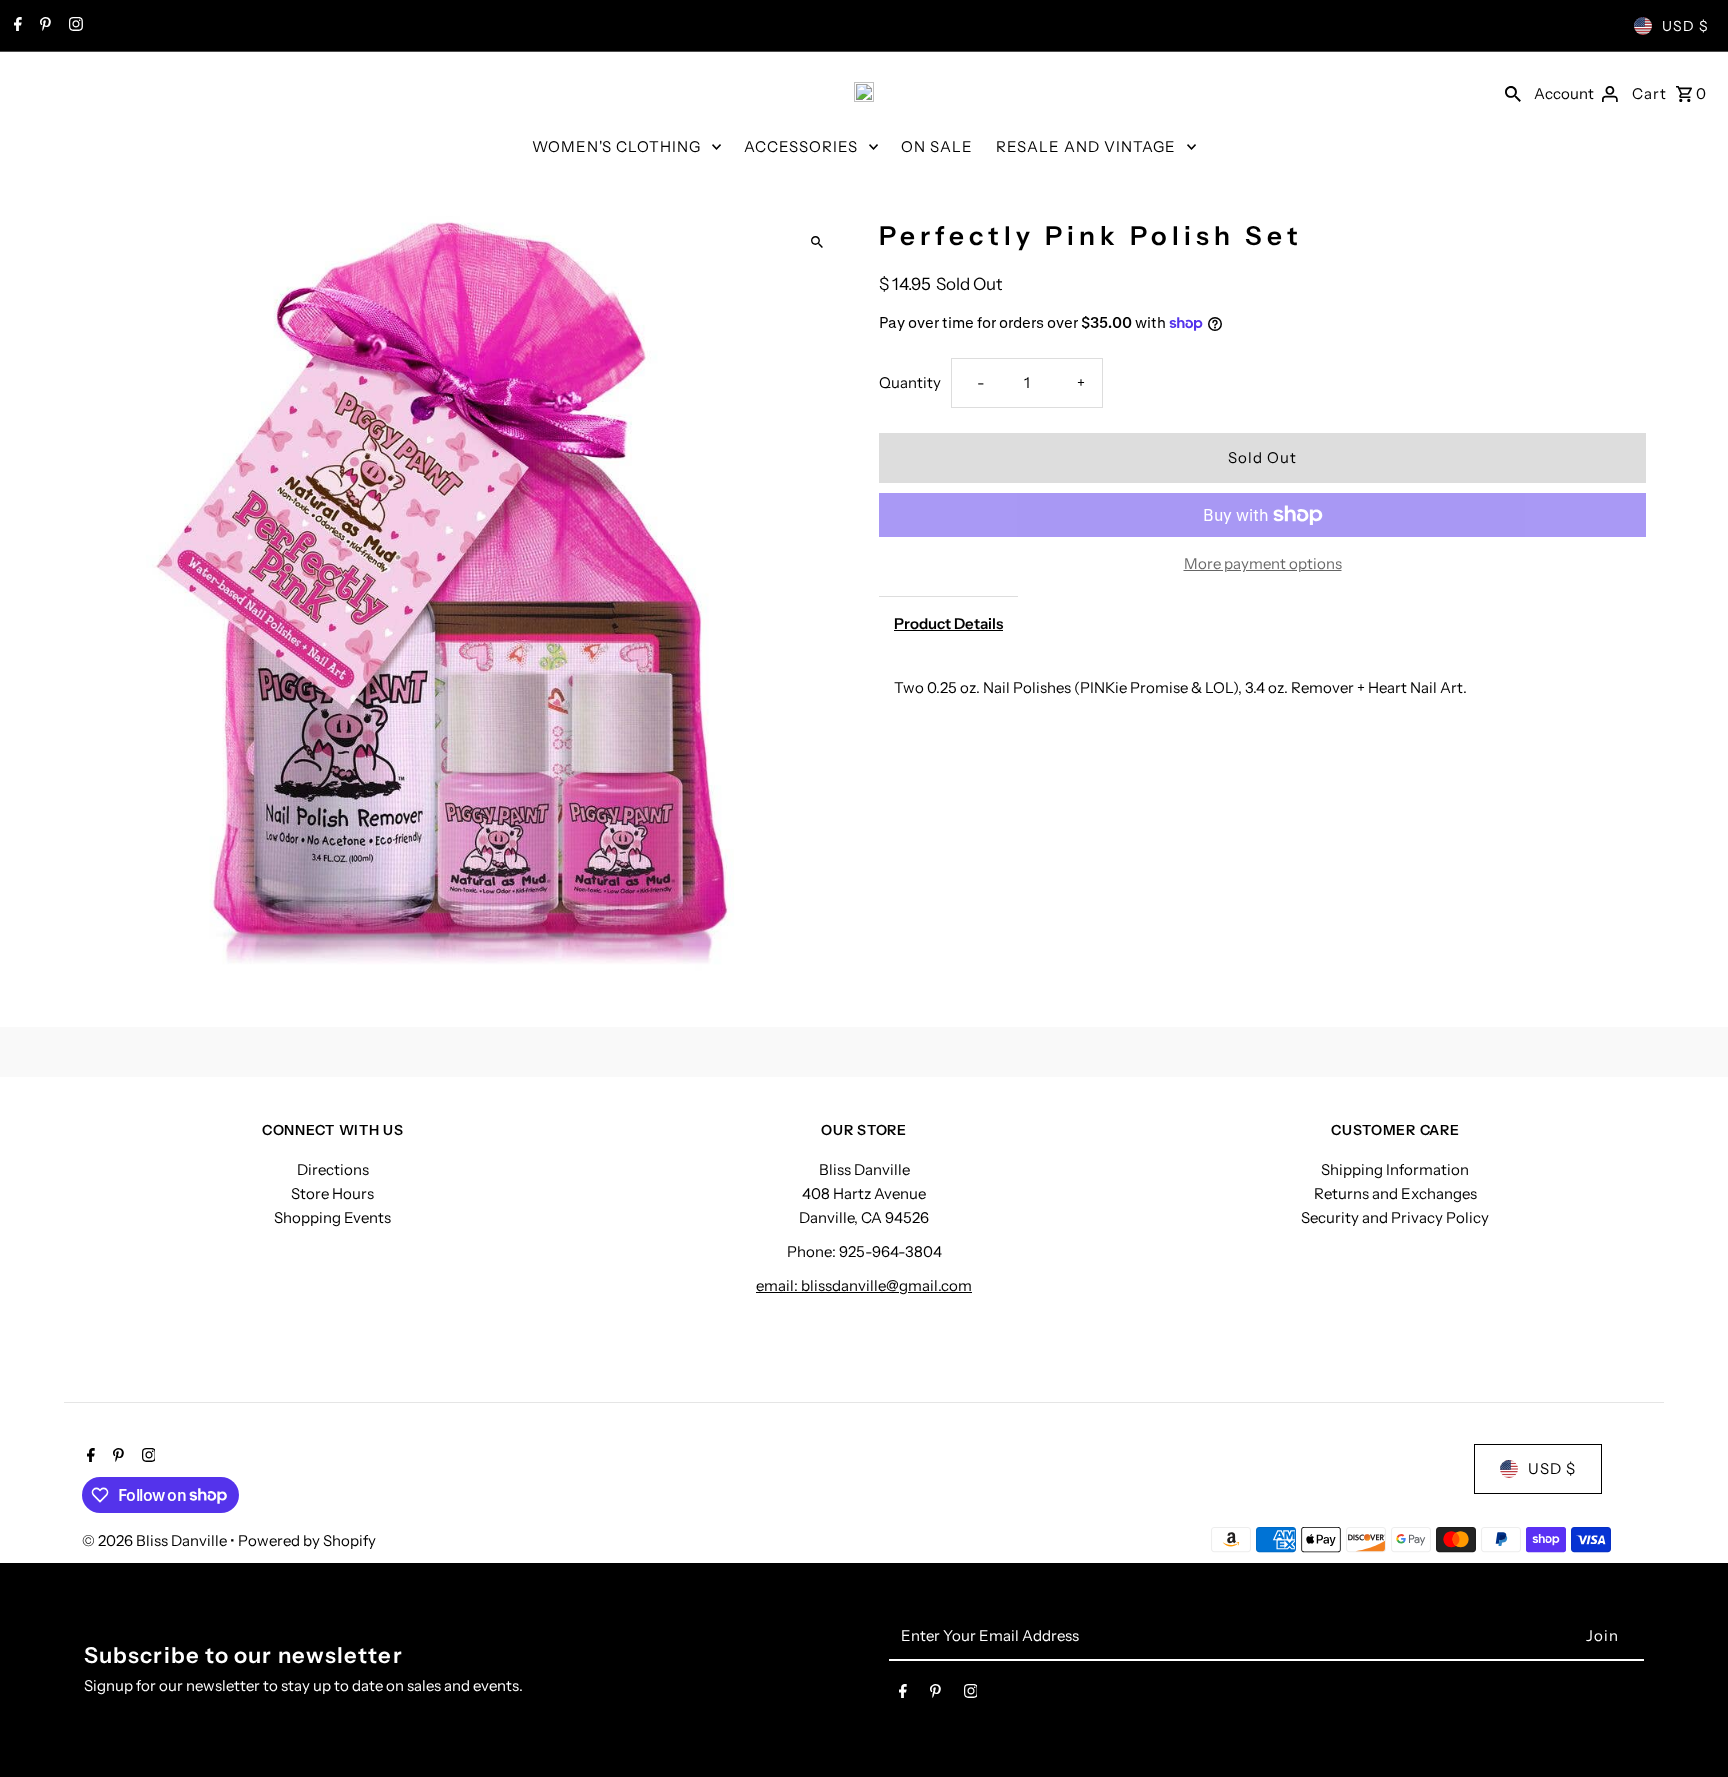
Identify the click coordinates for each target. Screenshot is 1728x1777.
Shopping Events (332, 1217)
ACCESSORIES (801, 146)
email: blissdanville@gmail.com (864, 1285)
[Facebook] (15, 26)
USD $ (1685, 26)
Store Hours (332, 1193)
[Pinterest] (43, 26)
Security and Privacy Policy (1395, 1217)
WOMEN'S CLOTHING (616, 146)
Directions (333, 1169)
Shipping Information (1395, 1169)
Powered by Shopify (307, 1540)
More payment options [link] (1263, 563)
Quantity (910, 382)
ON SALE (937, 146)
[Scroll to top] (1685, 1724)
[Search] (1513, 92)
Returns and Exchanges (1395, 1193)
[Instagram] (73, 26)
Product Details (948, 623)
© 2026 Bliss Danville (156, 1540)
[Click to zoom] (816, 242)
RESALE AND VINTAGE (1086, 146)
